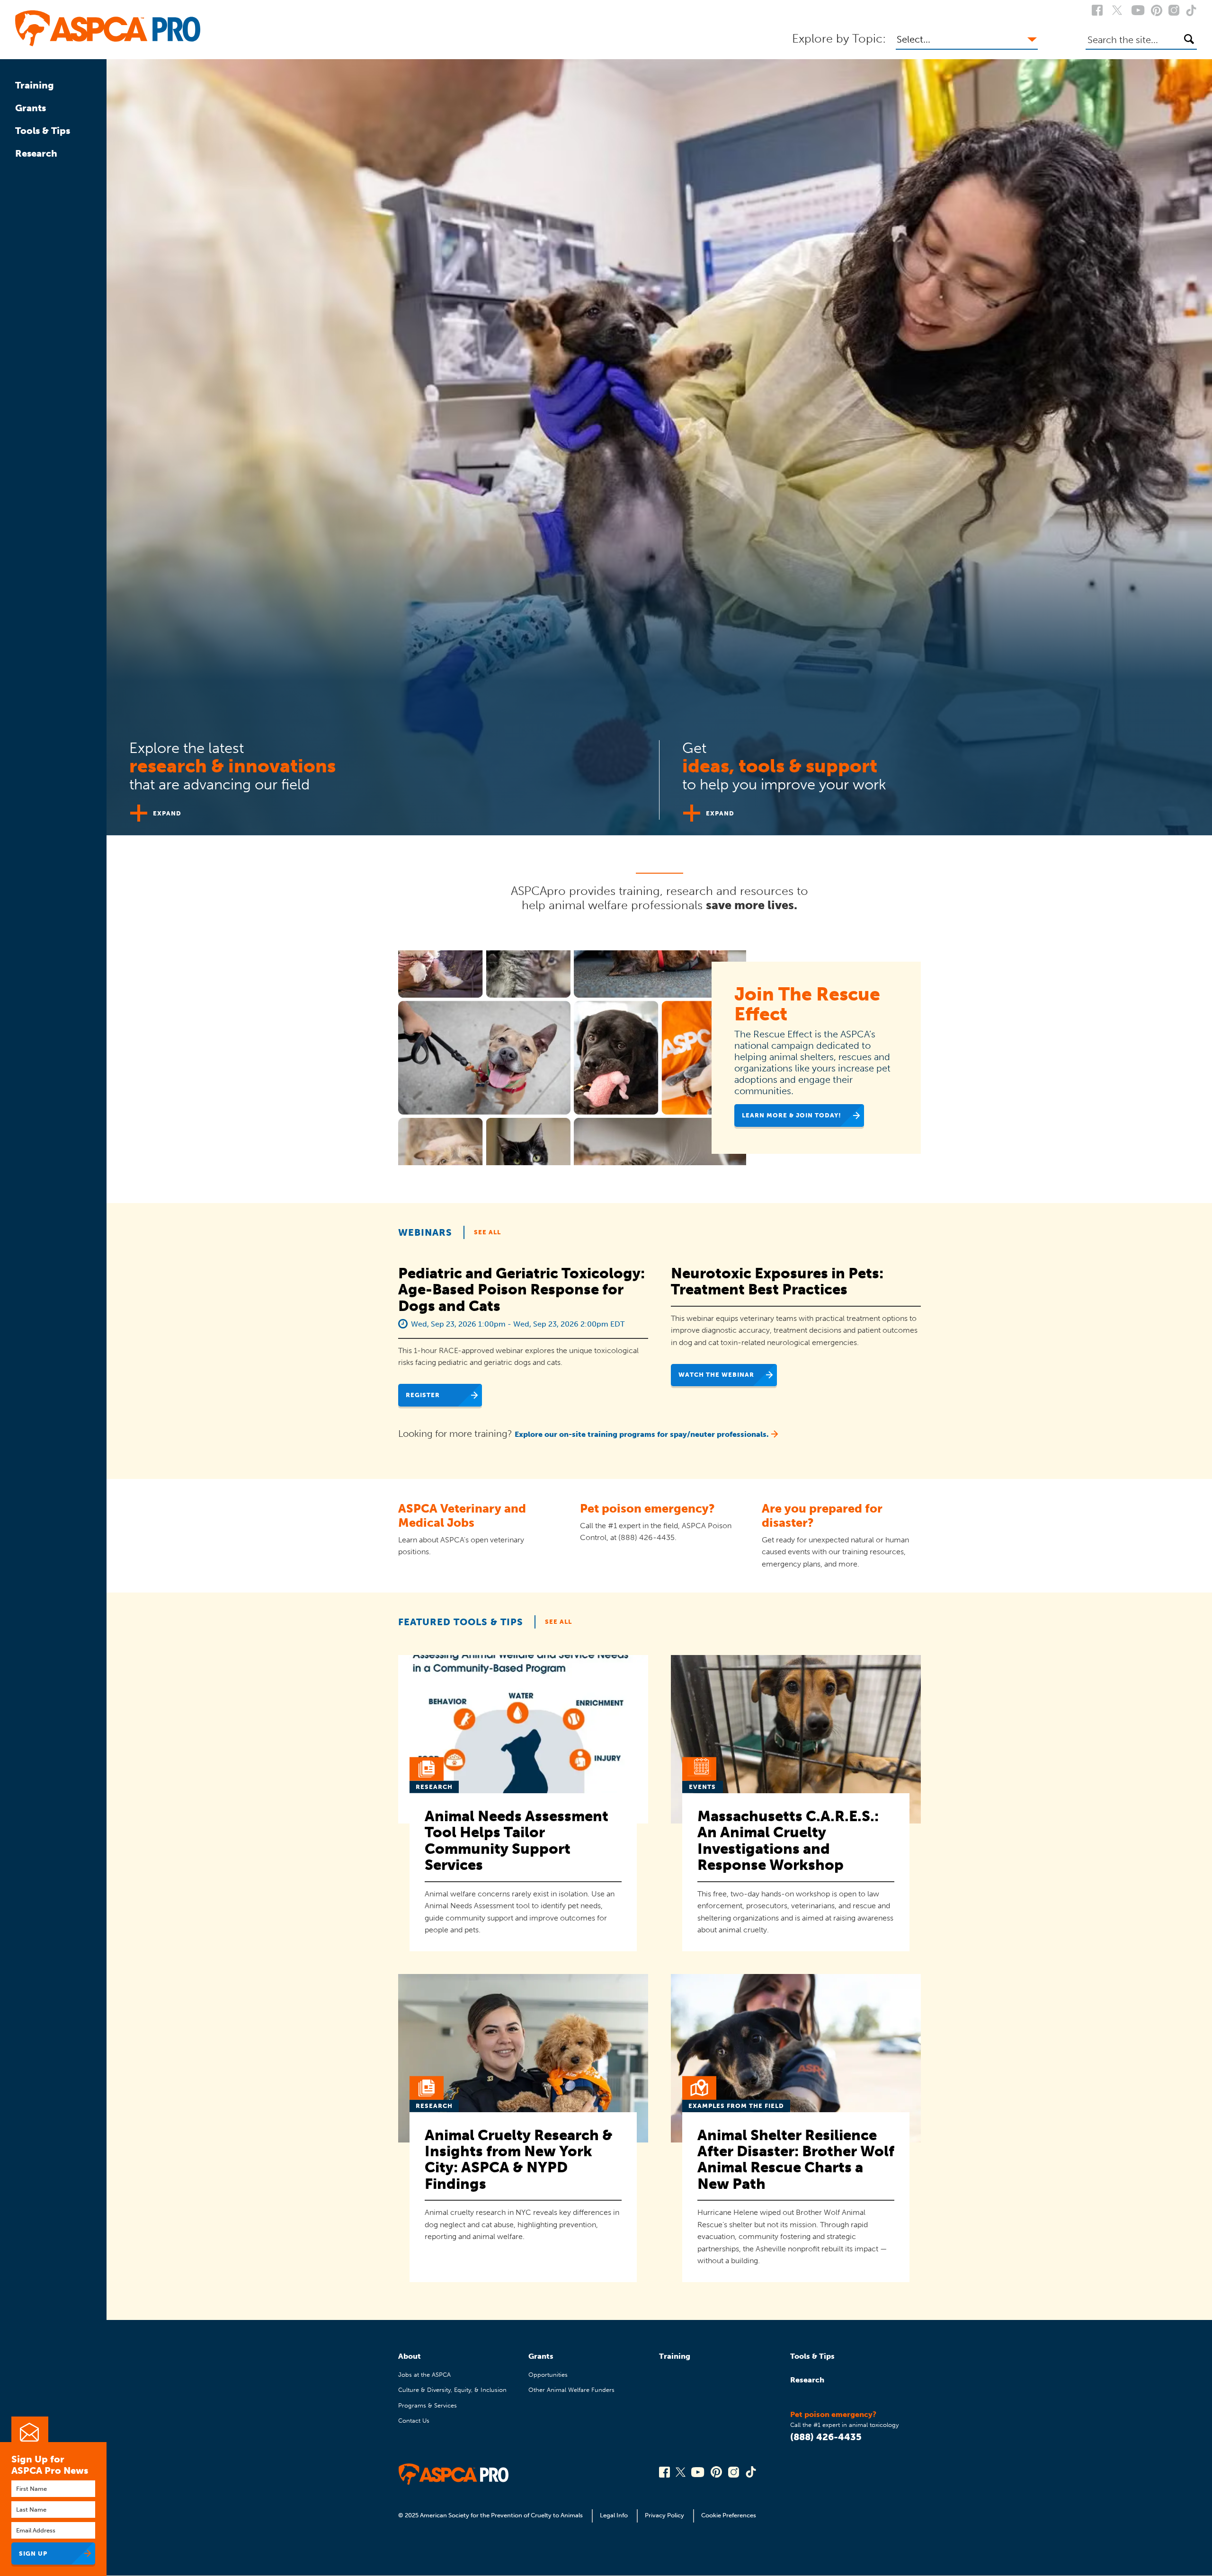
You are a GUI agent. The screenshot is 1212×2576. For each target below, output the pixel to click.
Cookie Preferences (729, 2515)
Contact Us (414, 2421)
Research (36, 153)
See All (487, 1232)
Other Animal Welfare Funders (571, 2390)
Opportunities (548, 2375)
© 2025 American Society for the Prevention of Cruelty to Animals (491, 2515)
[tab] (383, 776)
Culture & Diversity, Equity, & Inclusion (452, 2390)
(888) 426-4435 (826, 2437)
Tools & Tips (43, 131)
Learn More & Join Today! (792, 1115)
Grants (31, 108)
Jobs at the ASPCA (424, 2375)
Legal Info (614, 2515)
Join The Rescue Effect (807, 1004)
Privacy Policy (664, 2515)
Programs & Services (428, 2405)
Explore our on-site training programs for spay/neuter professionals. (642, 1434)
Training (35, 85)
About (410, 2356)
